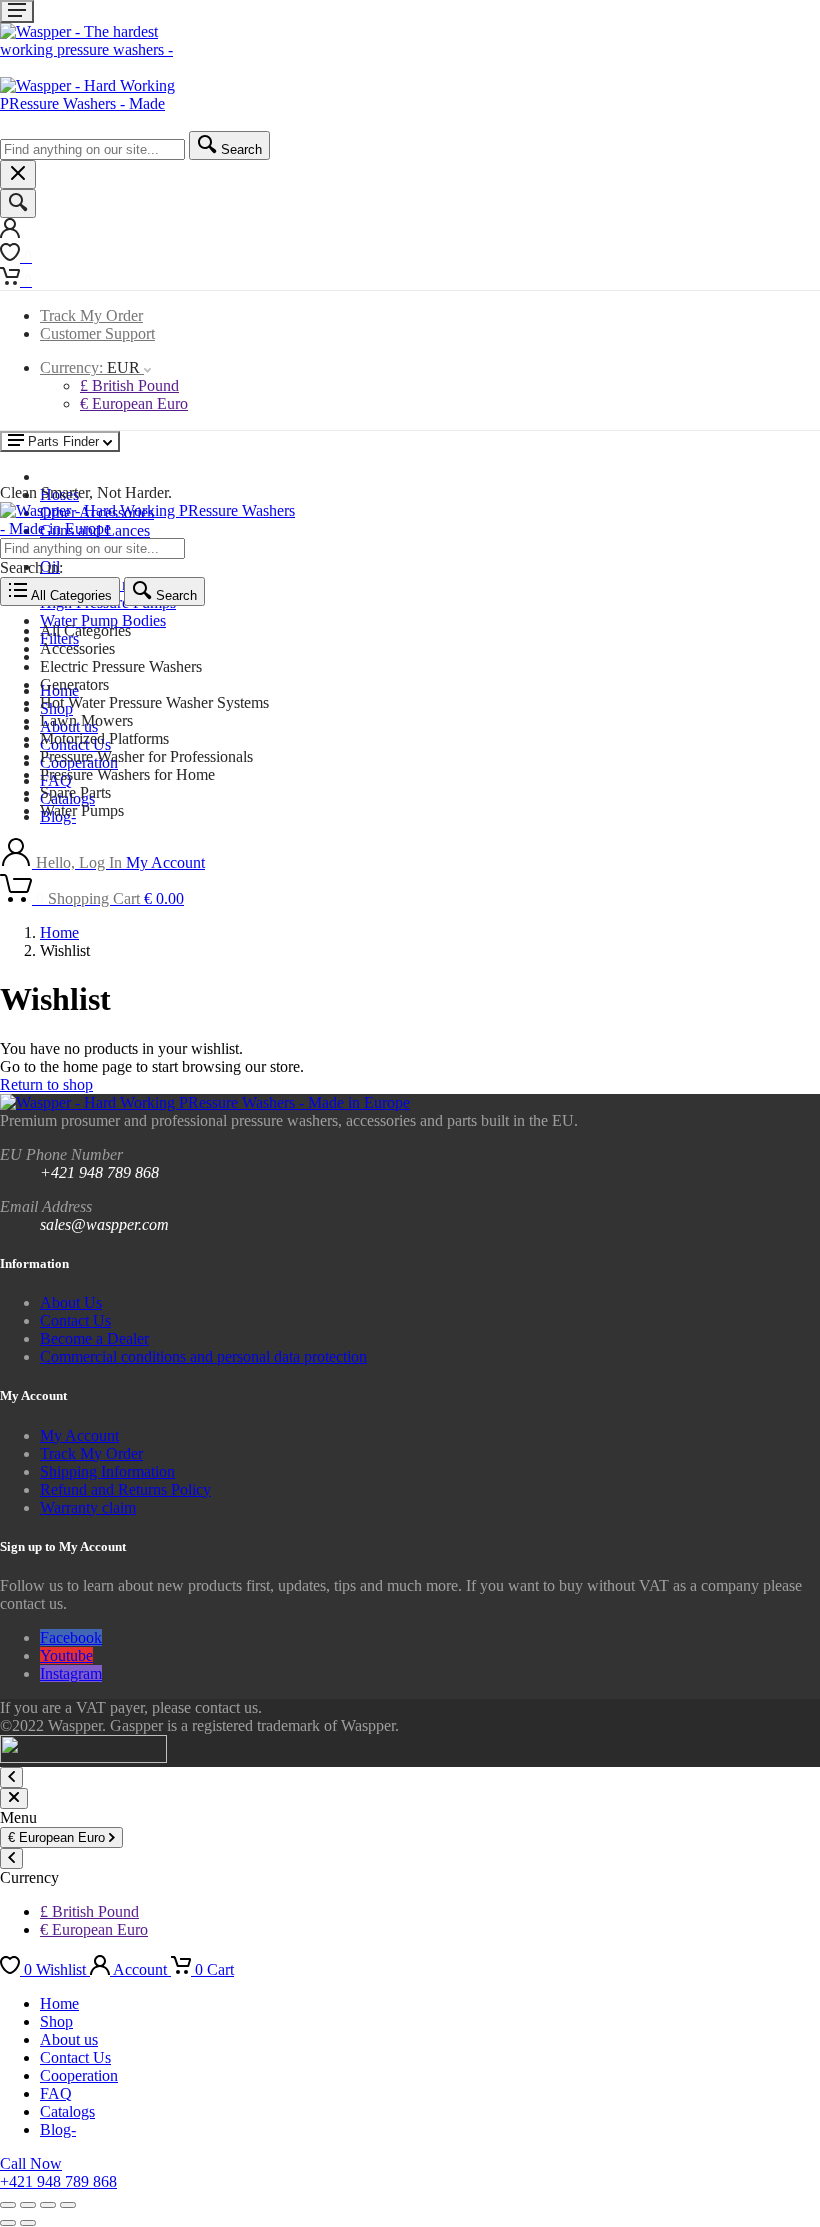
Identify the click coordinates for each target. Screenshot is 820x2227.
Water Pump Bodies (103, 620)
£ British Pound (129, 385)
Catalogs (67, 2111)
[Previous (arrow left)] (8, 2223)
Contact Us (75, 1320)
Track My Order (91, 315)
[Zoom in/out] (8, 2205)
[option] (430, 631)
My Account (79, 1435)
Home (59, 932)
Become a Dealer (94, 1338)
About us (69, 2039)
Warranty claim (88, 1507)
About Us (71, 1302)
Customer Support (97, 333)
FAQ (56, 2093)
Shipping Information (107, 1471)
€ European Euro (134, 403)
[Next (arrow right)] (28, 2223)
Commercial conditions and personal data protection (203, 1356)
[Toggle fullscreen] (28, 2205)
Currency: (90, 367)
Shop (56, 2021)
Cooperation (79, 2075)
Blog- (58, 2129)
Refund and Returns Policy (125, 1489)
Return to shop (46, 1084)
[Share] (48, 2205)
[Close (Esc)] (68, 2205)
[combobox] (92, 149)
